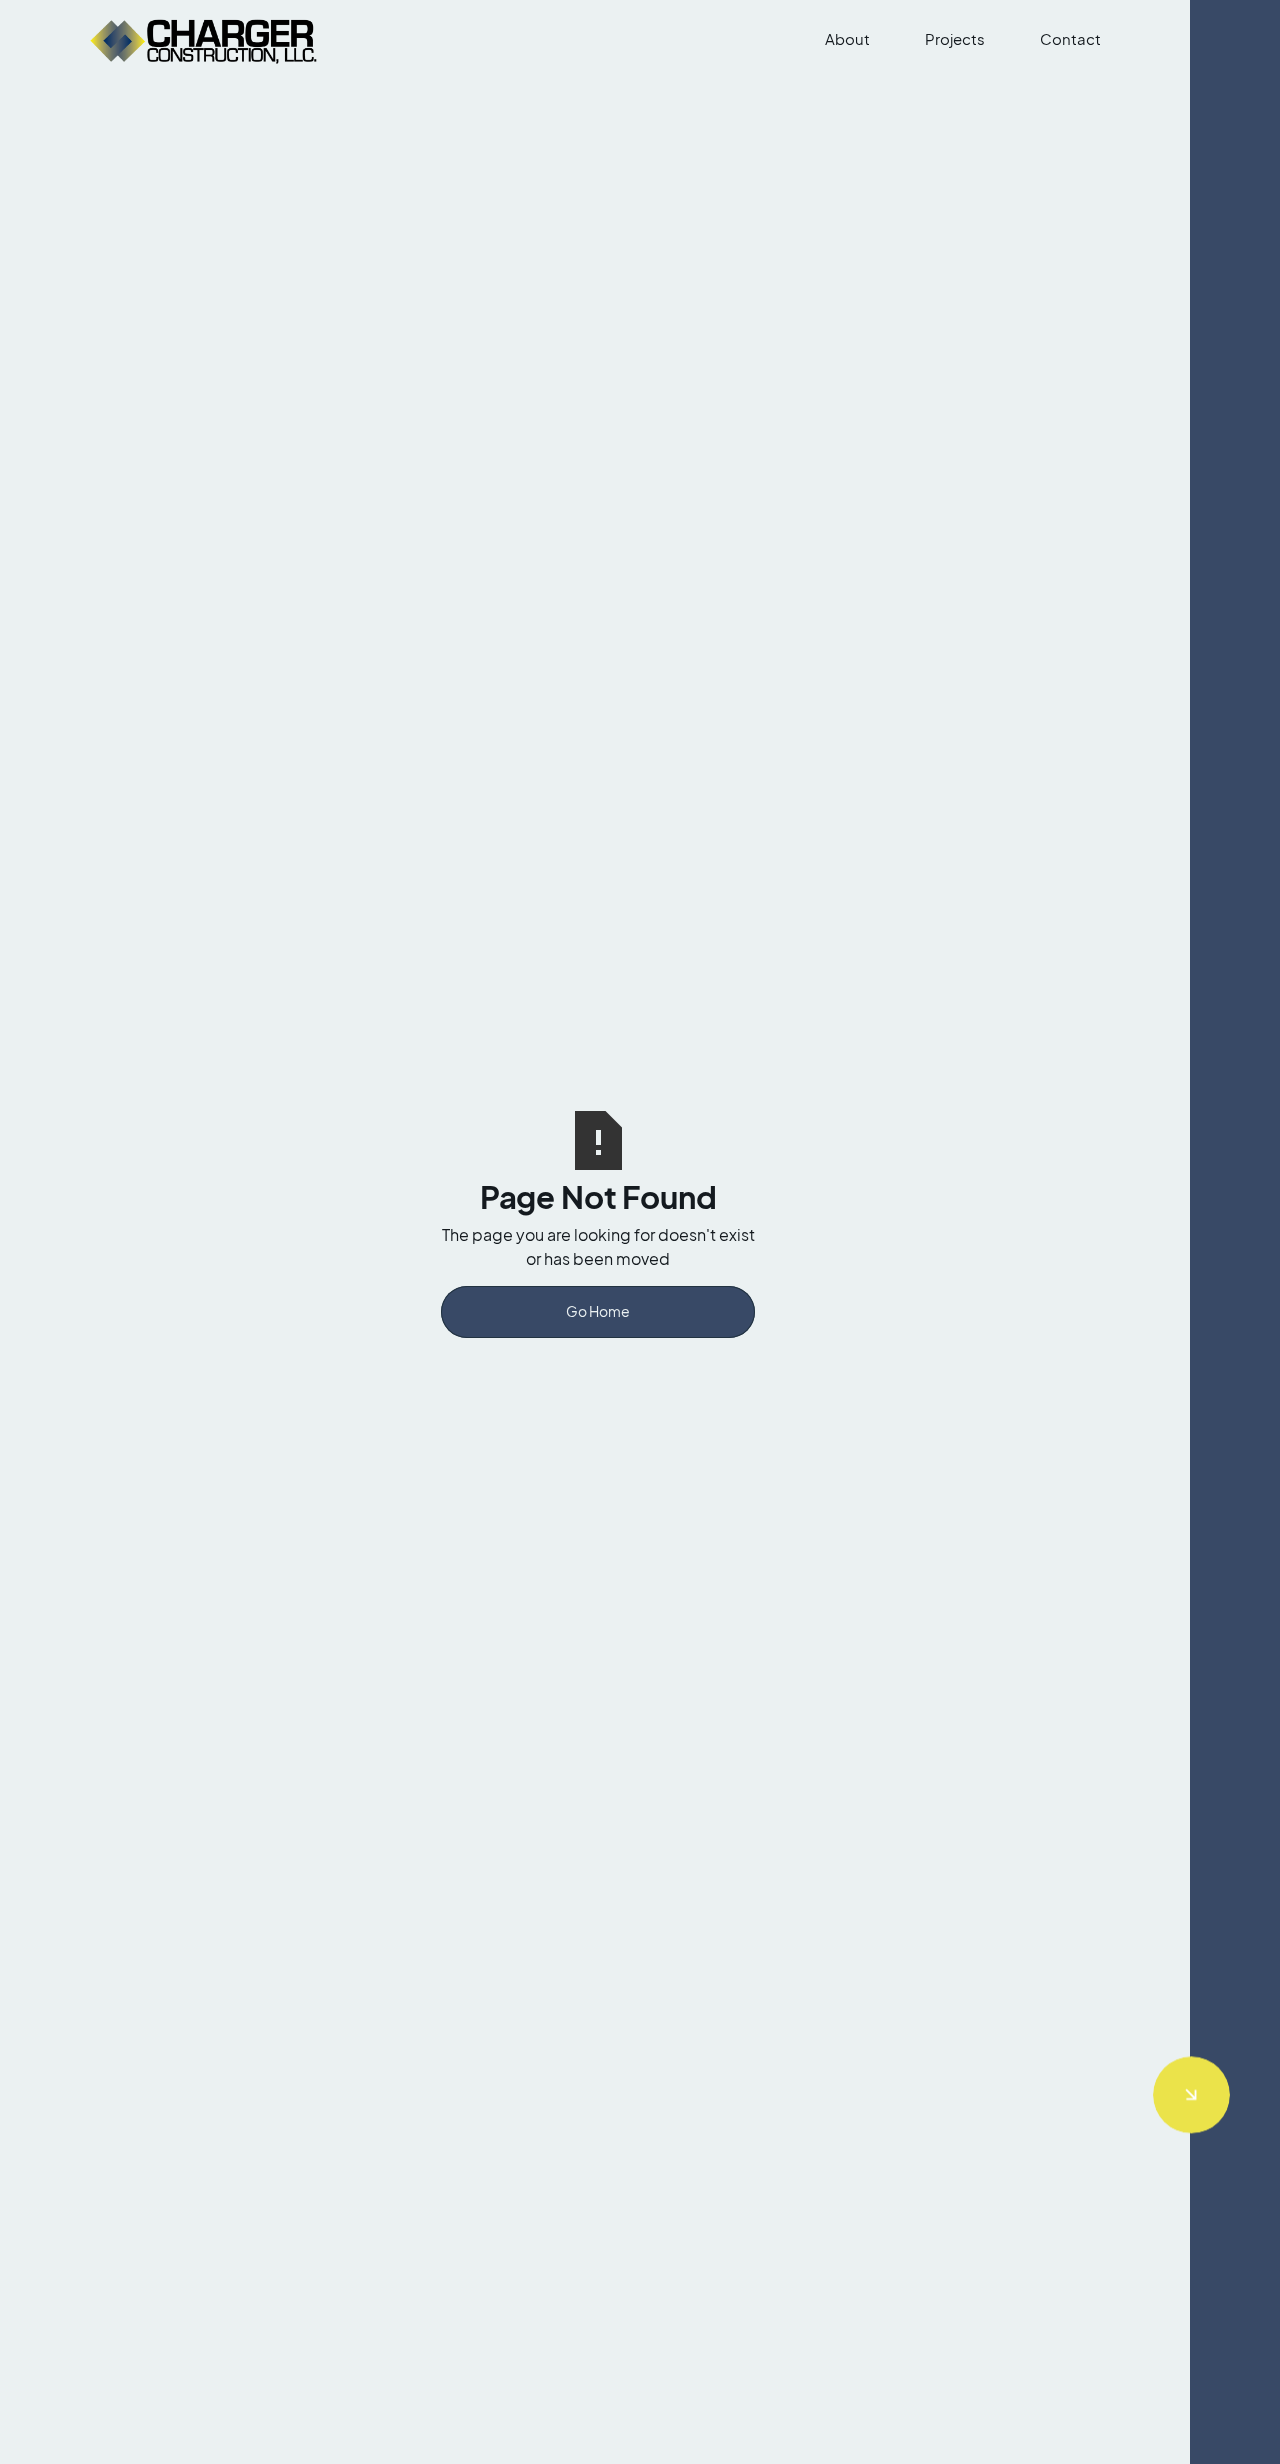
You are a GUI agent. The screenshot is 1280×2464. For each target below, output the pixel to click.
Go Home (598, 1311)
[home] (207, 39)
